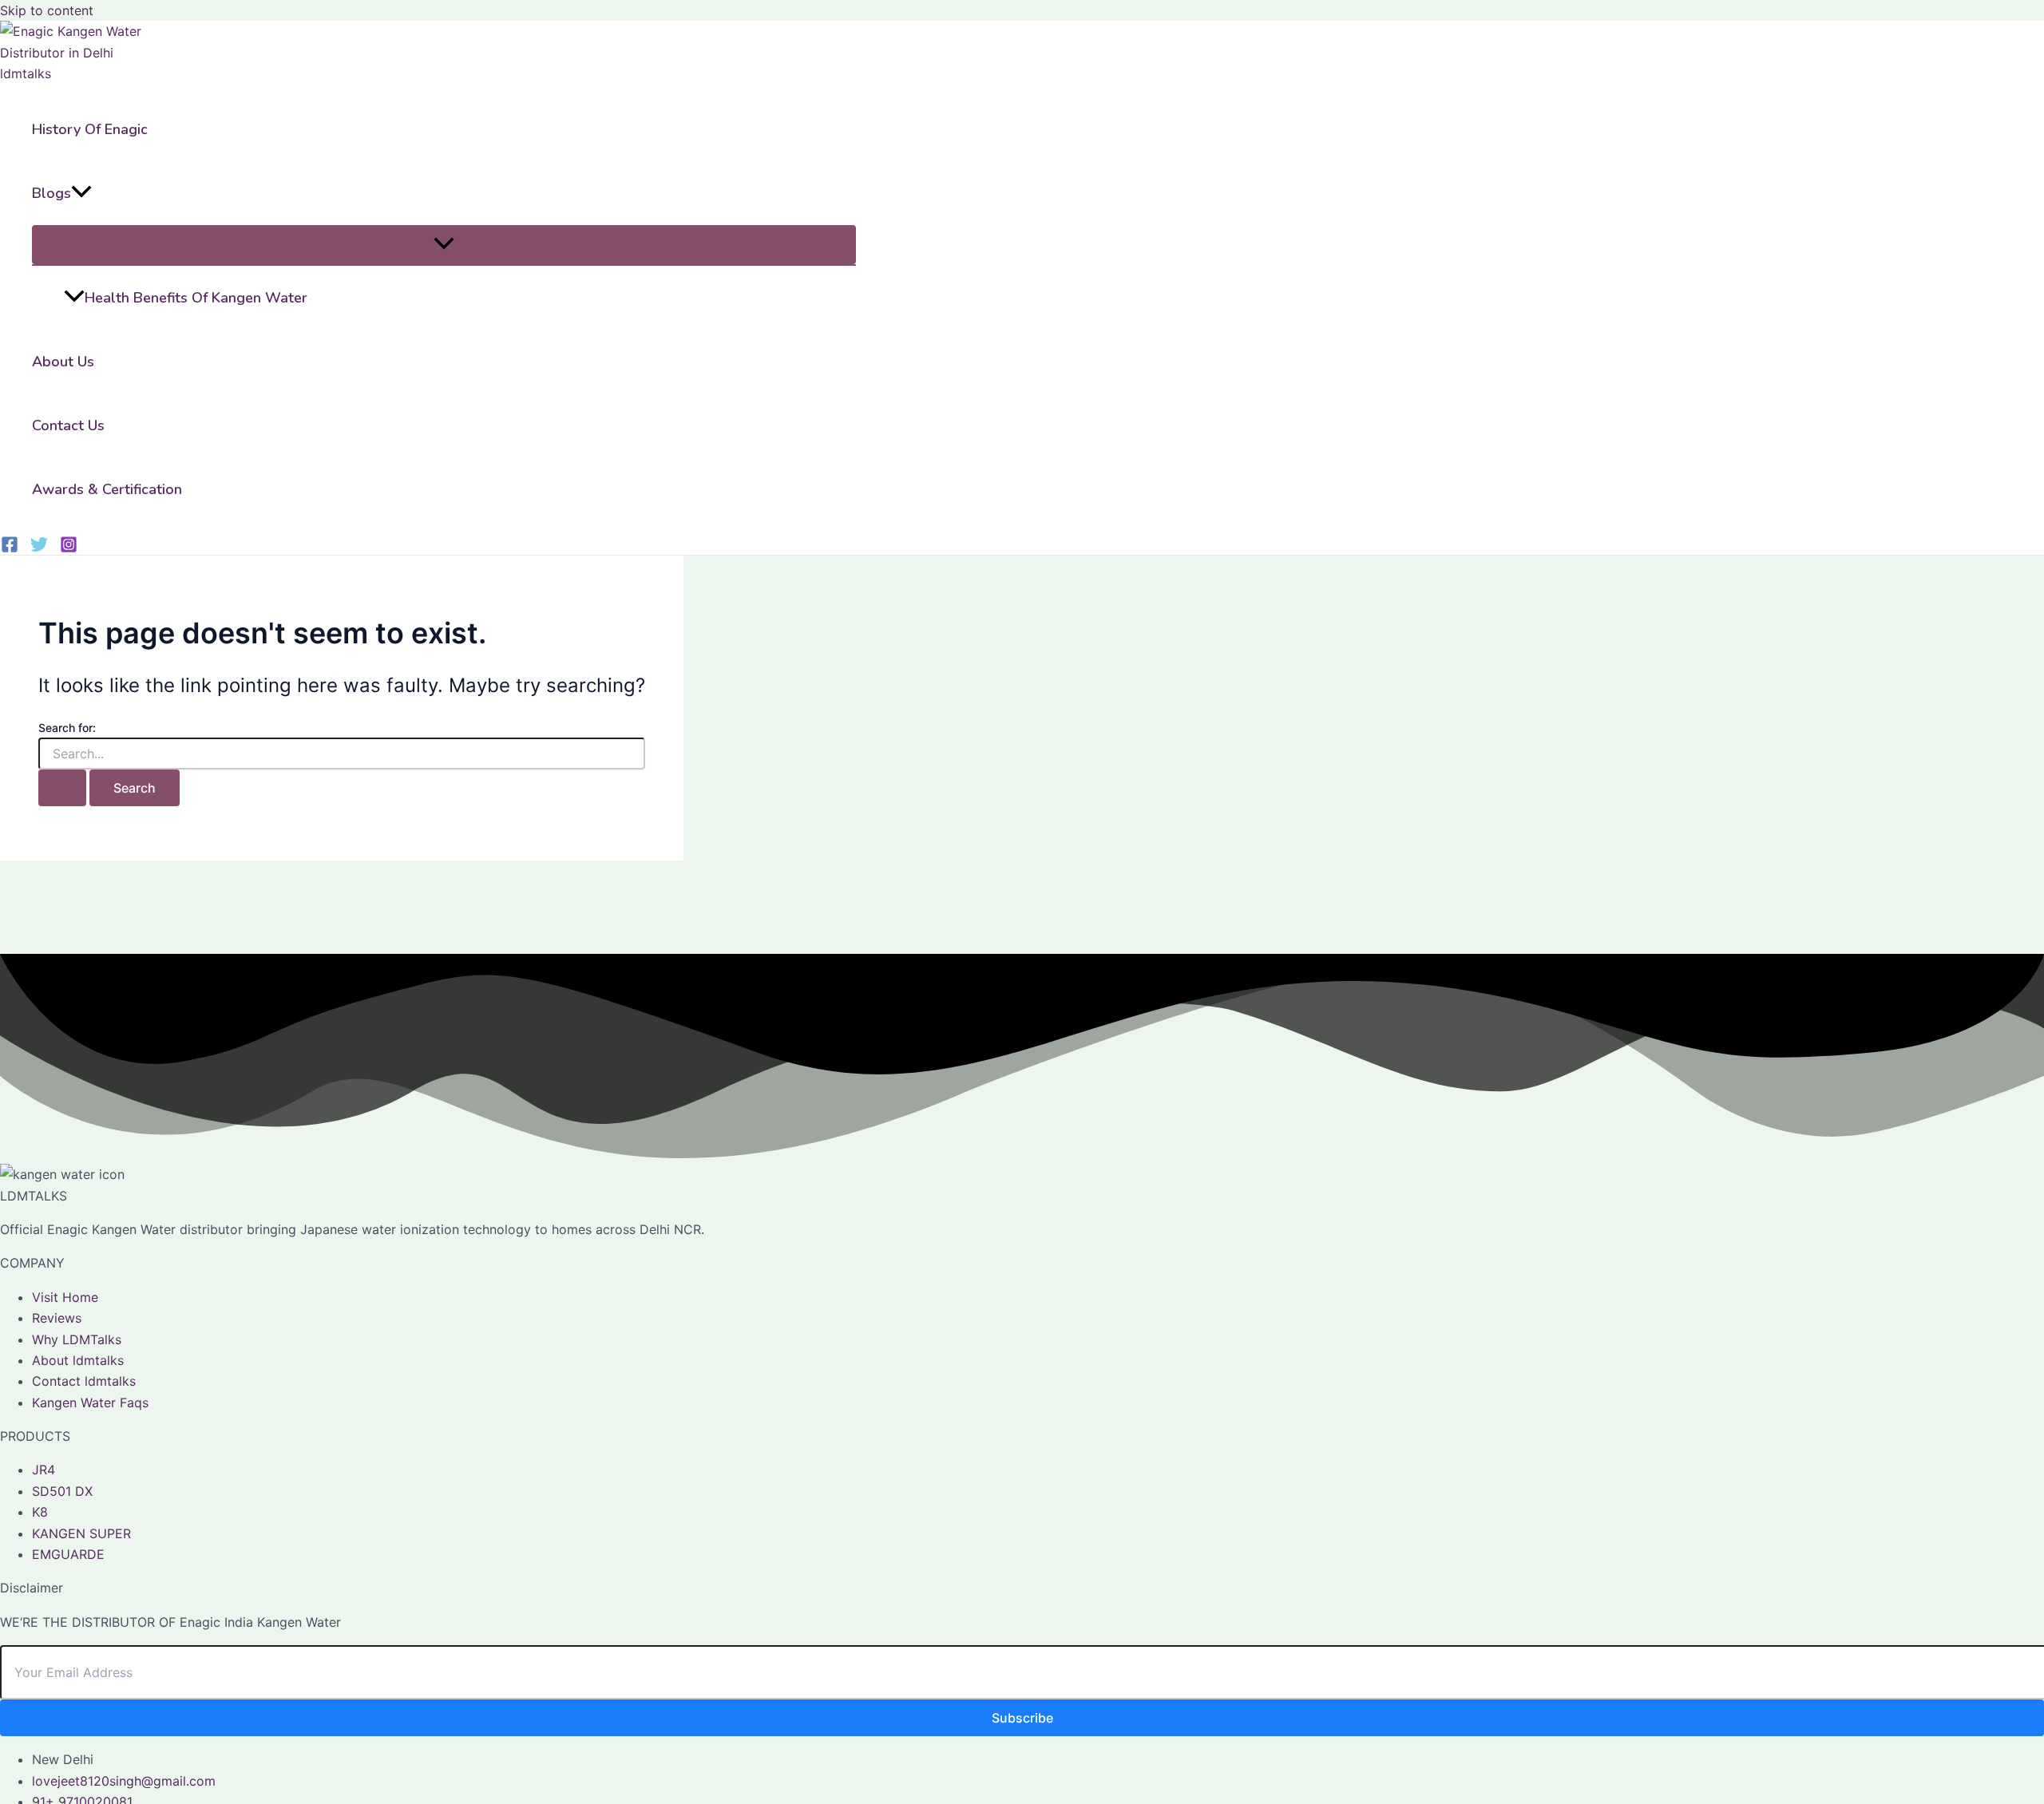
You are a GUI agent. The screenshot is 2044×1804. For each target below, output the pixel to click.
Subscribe (1022, 1718)
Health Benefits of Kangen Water (196, 298)
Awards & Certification (107, 489)
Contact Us (68, 425)
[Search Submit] (62, 788)
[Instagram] (69, 548)
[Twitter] (39, 548)
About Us (63, 362)
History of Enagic (90, 129)
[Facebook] (10, 548)
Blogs (51, 193)
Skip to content (47, 10)
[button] (81, 193)
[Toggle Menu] (444, 245)
